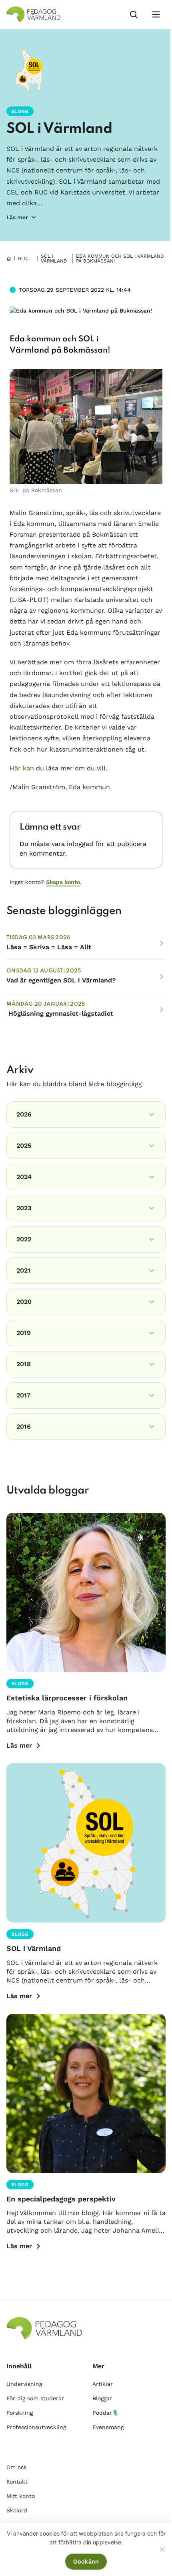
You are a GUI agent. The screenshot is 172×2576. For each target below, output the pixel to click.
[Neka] (162, 2549)
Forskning (20, 2413)
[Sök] (134, 14)
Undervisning (24, 2384)
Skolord (17, 2510)
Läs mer (19, 1745)
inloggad (80, 844)
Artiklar (103, 2384)
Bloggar (30, 259)
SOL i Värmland (59, 129)
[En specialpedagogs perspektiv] (86, 2093)
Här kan (22, 768)
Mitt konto (21, 2496)
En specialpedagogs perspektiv (61, 2199)
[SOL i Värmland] (86, 1843)
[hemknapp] (9, 259)
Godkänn (86, 2561)
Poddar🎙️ (106, 2413)
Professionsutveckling (36, 2427)
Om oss (16, 2467)
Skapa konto (63, 882)
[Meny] (156, 14)
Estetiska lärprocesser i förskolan (67, 1698)
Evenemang (108, 2427)
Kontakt (17, 2482)
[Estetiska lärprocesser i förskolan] (86, 1592)
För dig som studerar (35, 2398)
